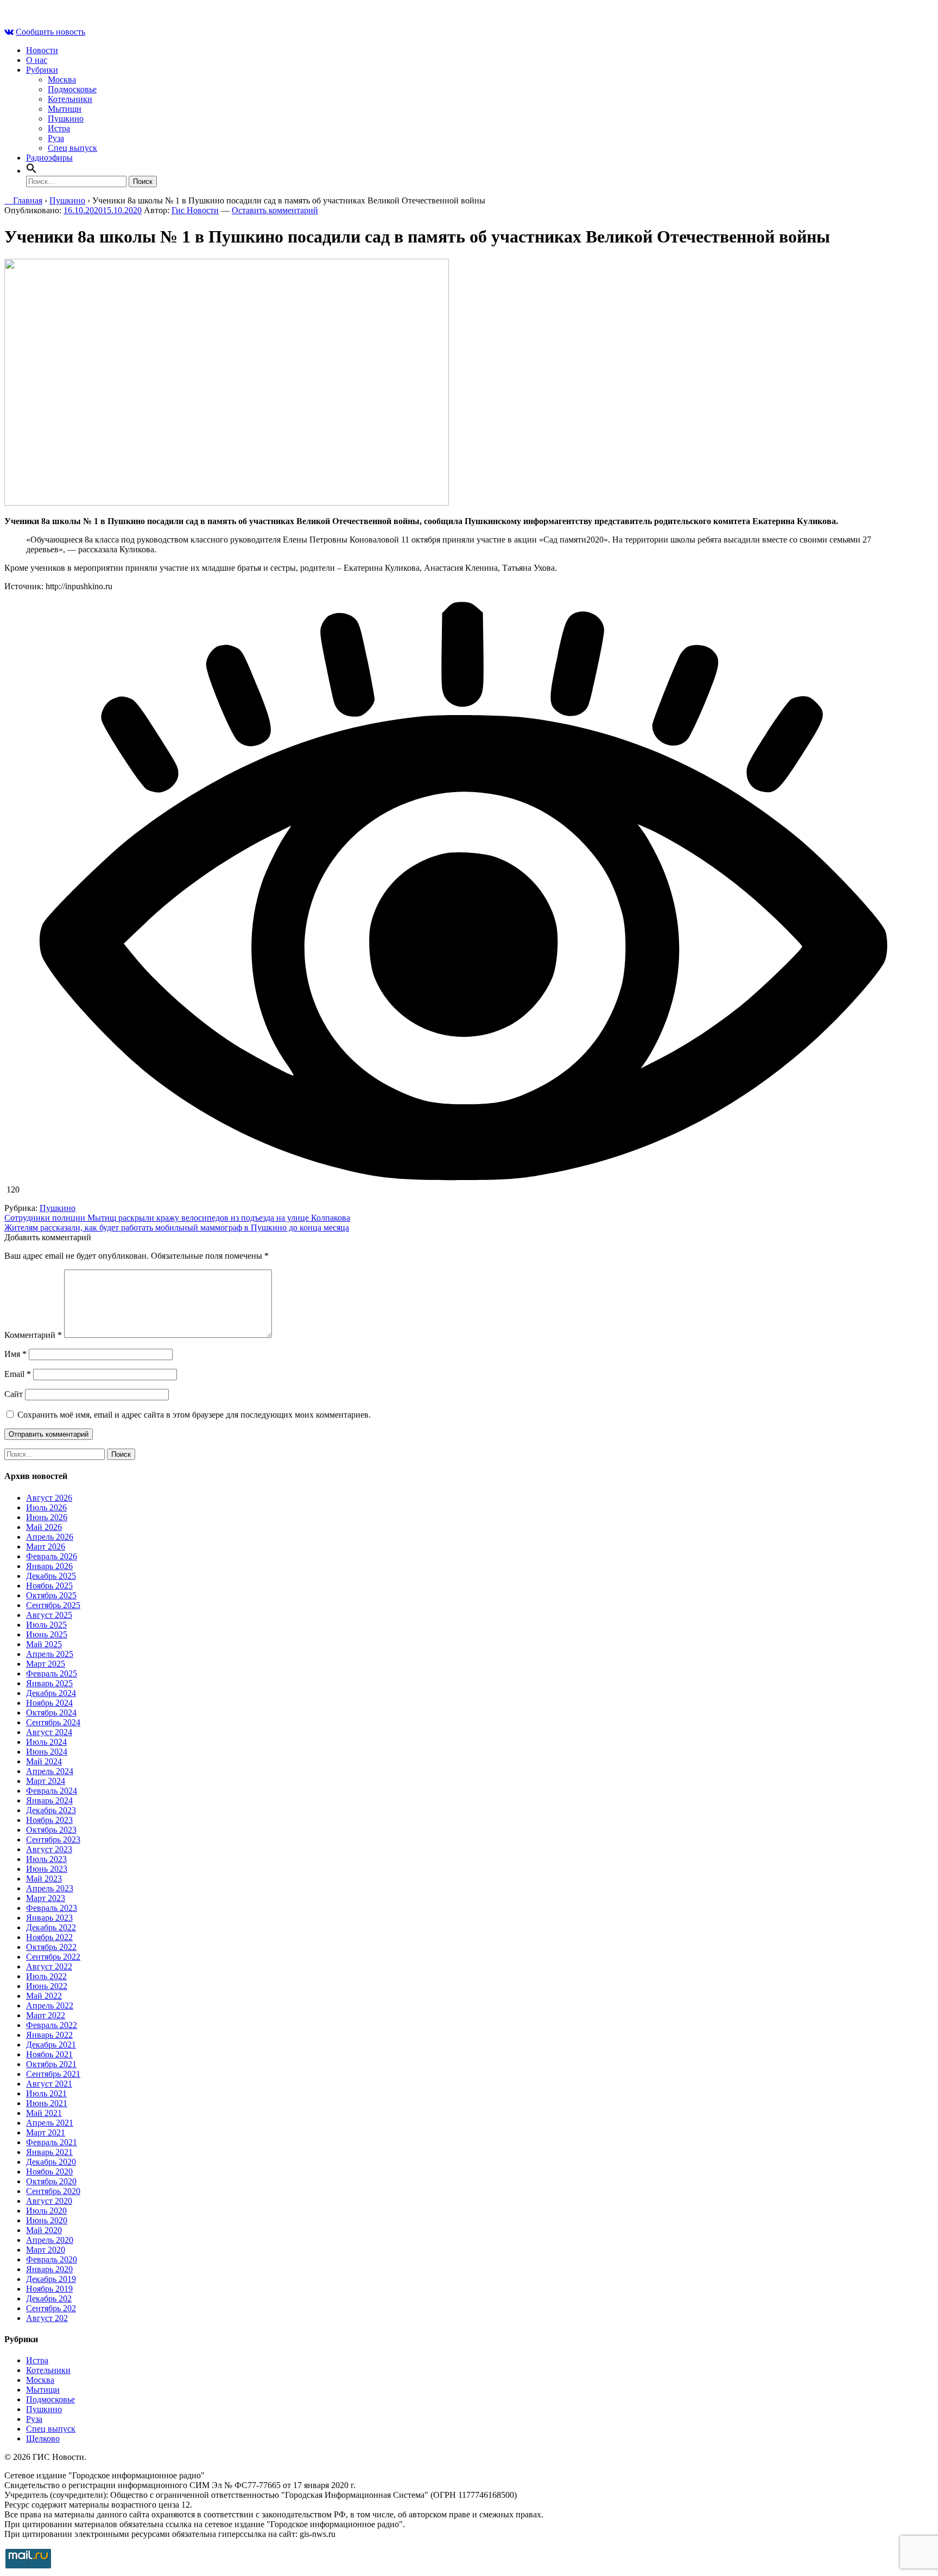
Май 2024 (44, 1761)
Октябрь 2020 (51, 2181)
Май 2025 (44, 1644)
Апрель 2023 (50, 1888)
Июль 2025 (46, 1625)
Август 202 (47, 2318)
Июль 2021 (46, 2093)
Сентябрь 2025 (53, 1605)
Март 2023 (46, 1898)
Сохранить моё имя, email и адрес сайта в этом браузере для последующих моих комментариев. (194, 1415)
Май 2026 (44, 1527)
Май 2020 (44, 2230)
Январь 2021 (49, 2152)
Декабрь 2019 (51, 2279)
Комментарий (33, 1335)
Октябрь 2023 (51, 1830)
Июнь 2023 (47, 1869)
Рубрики (42, 70)
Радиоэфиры (49, 158)
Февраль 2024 (52, 1791)
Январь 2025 (49, 1683)
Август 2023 (49, 1849)
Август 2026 (49, 1498)
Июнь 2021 (47, 2103)
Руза (56, 138)
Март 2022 (46, 2015)
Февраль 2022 (52, 2025)
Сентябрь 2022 (53, 1957)
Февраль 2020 (52, 2259)
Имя (15, 1354)
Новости (42, 50)
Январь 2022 (49, 2035)
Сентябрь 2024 (53, 1722)
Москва (62, 79)
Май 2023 (44, 1879)
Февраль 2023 (52, 1908)
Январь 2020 (49, 2269)
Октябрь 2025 (51, 1595)
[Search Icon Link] (31, 171)
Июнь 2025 (47, 1634)
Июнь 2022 (47, 1986)
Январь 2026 (49, 1566)
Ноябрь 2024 (49, 1703)
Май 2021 (44, 2113)
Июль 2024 (46, 1742)
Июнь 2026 (47, 1517)
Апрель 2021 (50, 2123)
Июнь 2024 (47, 1752)
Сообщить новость (50, 32)
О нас (37, 60)
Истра (59, 128)
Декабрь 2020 (51, 2162)
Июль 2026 (46, 1507)
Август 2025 (49, 1615)
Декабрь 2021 (51, 2045)
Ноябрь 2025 (49, 1586)
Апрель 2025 (50, 1654)
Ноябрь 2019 (49, 2289)
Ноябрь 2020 (49, 2172)
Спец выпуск (72, 148)
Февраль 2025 (52, 1673)
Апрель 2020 (50, 2240)
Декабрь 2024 (51, 1693)
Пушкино (66, 119)
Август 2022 (49, 1966)
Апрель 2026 (50, 1537)
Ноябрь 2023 (49, 1820)
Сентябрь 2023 (53, 1839)
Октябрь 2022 (51, 1947)
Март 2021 (46, 2132)
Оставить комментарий (275, 210)
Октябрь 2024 (51, 1713)
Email (18, 1374)
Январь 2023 (49, 1918)
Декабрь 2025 (51, 1576)
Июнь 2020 (47, 2220)
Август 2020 (49, 2201)
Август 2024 (49, 1732)
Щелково (43, 2438)
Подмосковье (72, 89)
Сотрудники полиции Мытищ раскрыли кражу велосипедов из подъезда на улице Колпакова (177, 1218)
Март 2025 (46, 1664)
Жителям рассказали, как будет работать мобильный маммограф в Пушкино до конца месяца (177, 1228)
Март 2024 (46, 1781)
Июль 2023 (46, 1859)
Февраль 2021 (52, 2142)
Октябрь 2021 (51, 2064)
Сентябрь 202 (51, 2308)
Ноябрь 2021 (49, 2054)
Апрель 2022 (50, 2006)
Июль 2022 (46, 1976)
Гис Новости (195, 210)
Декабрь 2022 (51, 1927)
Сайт (14, 1394)
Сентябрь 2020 (53, 2191)
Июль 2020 (46, 2211)
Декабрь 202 (49, 2298)
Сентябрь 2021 (53, 2074)
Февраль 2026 (52, 1556)
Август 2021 (49, 2084)
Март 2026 (46, 1547)
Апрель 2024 (50, 1771)
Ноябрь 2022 (49, 1937)
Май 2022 (44, 1996)
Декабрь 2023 (51, 1810)
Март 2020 (46, 2250)
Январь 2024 (49, 1800)
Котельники (70, 99)
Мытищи (65, 109)
